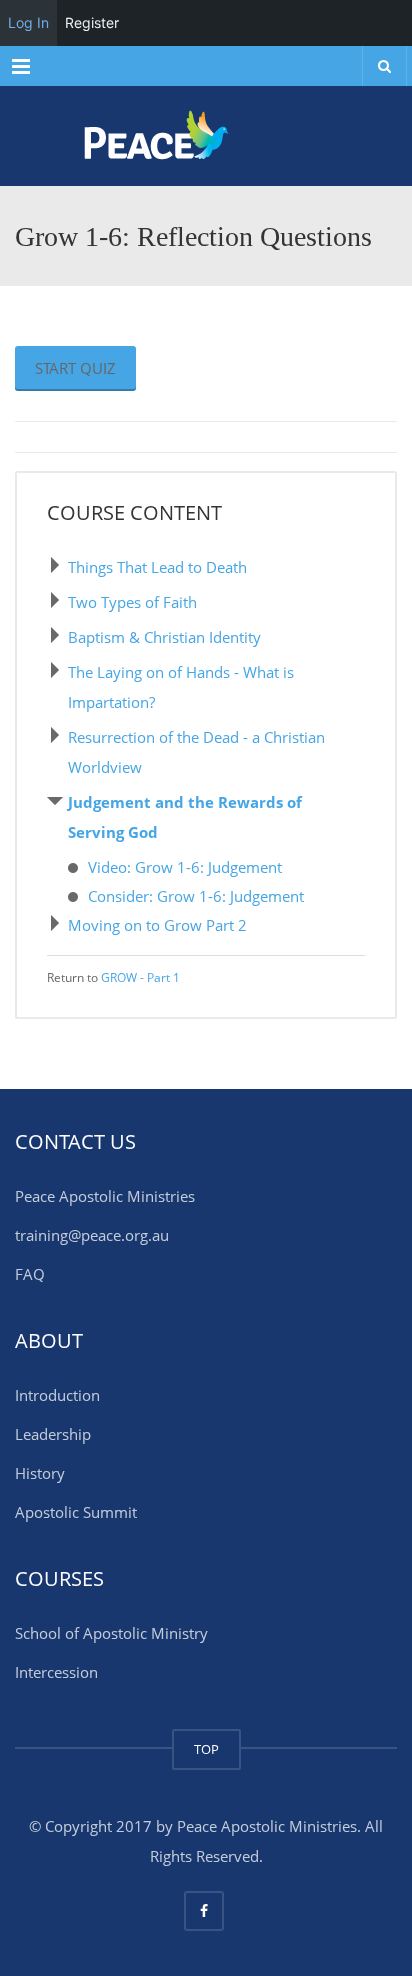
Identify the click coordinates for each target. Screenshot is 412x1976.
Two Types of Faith (132, 602)
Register (92, 22)
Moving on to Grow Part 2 (157, 925)
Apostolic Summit (76, 1512)
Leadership (53, 1434)
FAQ (30, 1274)
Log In (28, 22)
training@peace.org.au (92, 1235)
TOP (206, 1749)
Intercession (56, 1672)
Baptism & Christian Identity (164, 637)
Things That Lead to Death (157, 567)
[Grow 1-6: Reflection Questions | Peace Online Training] (206, 136)
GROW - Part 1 (140, 977)
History (40, 1473)
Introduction (57, 1395)
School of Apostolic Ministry (111, 1633)
